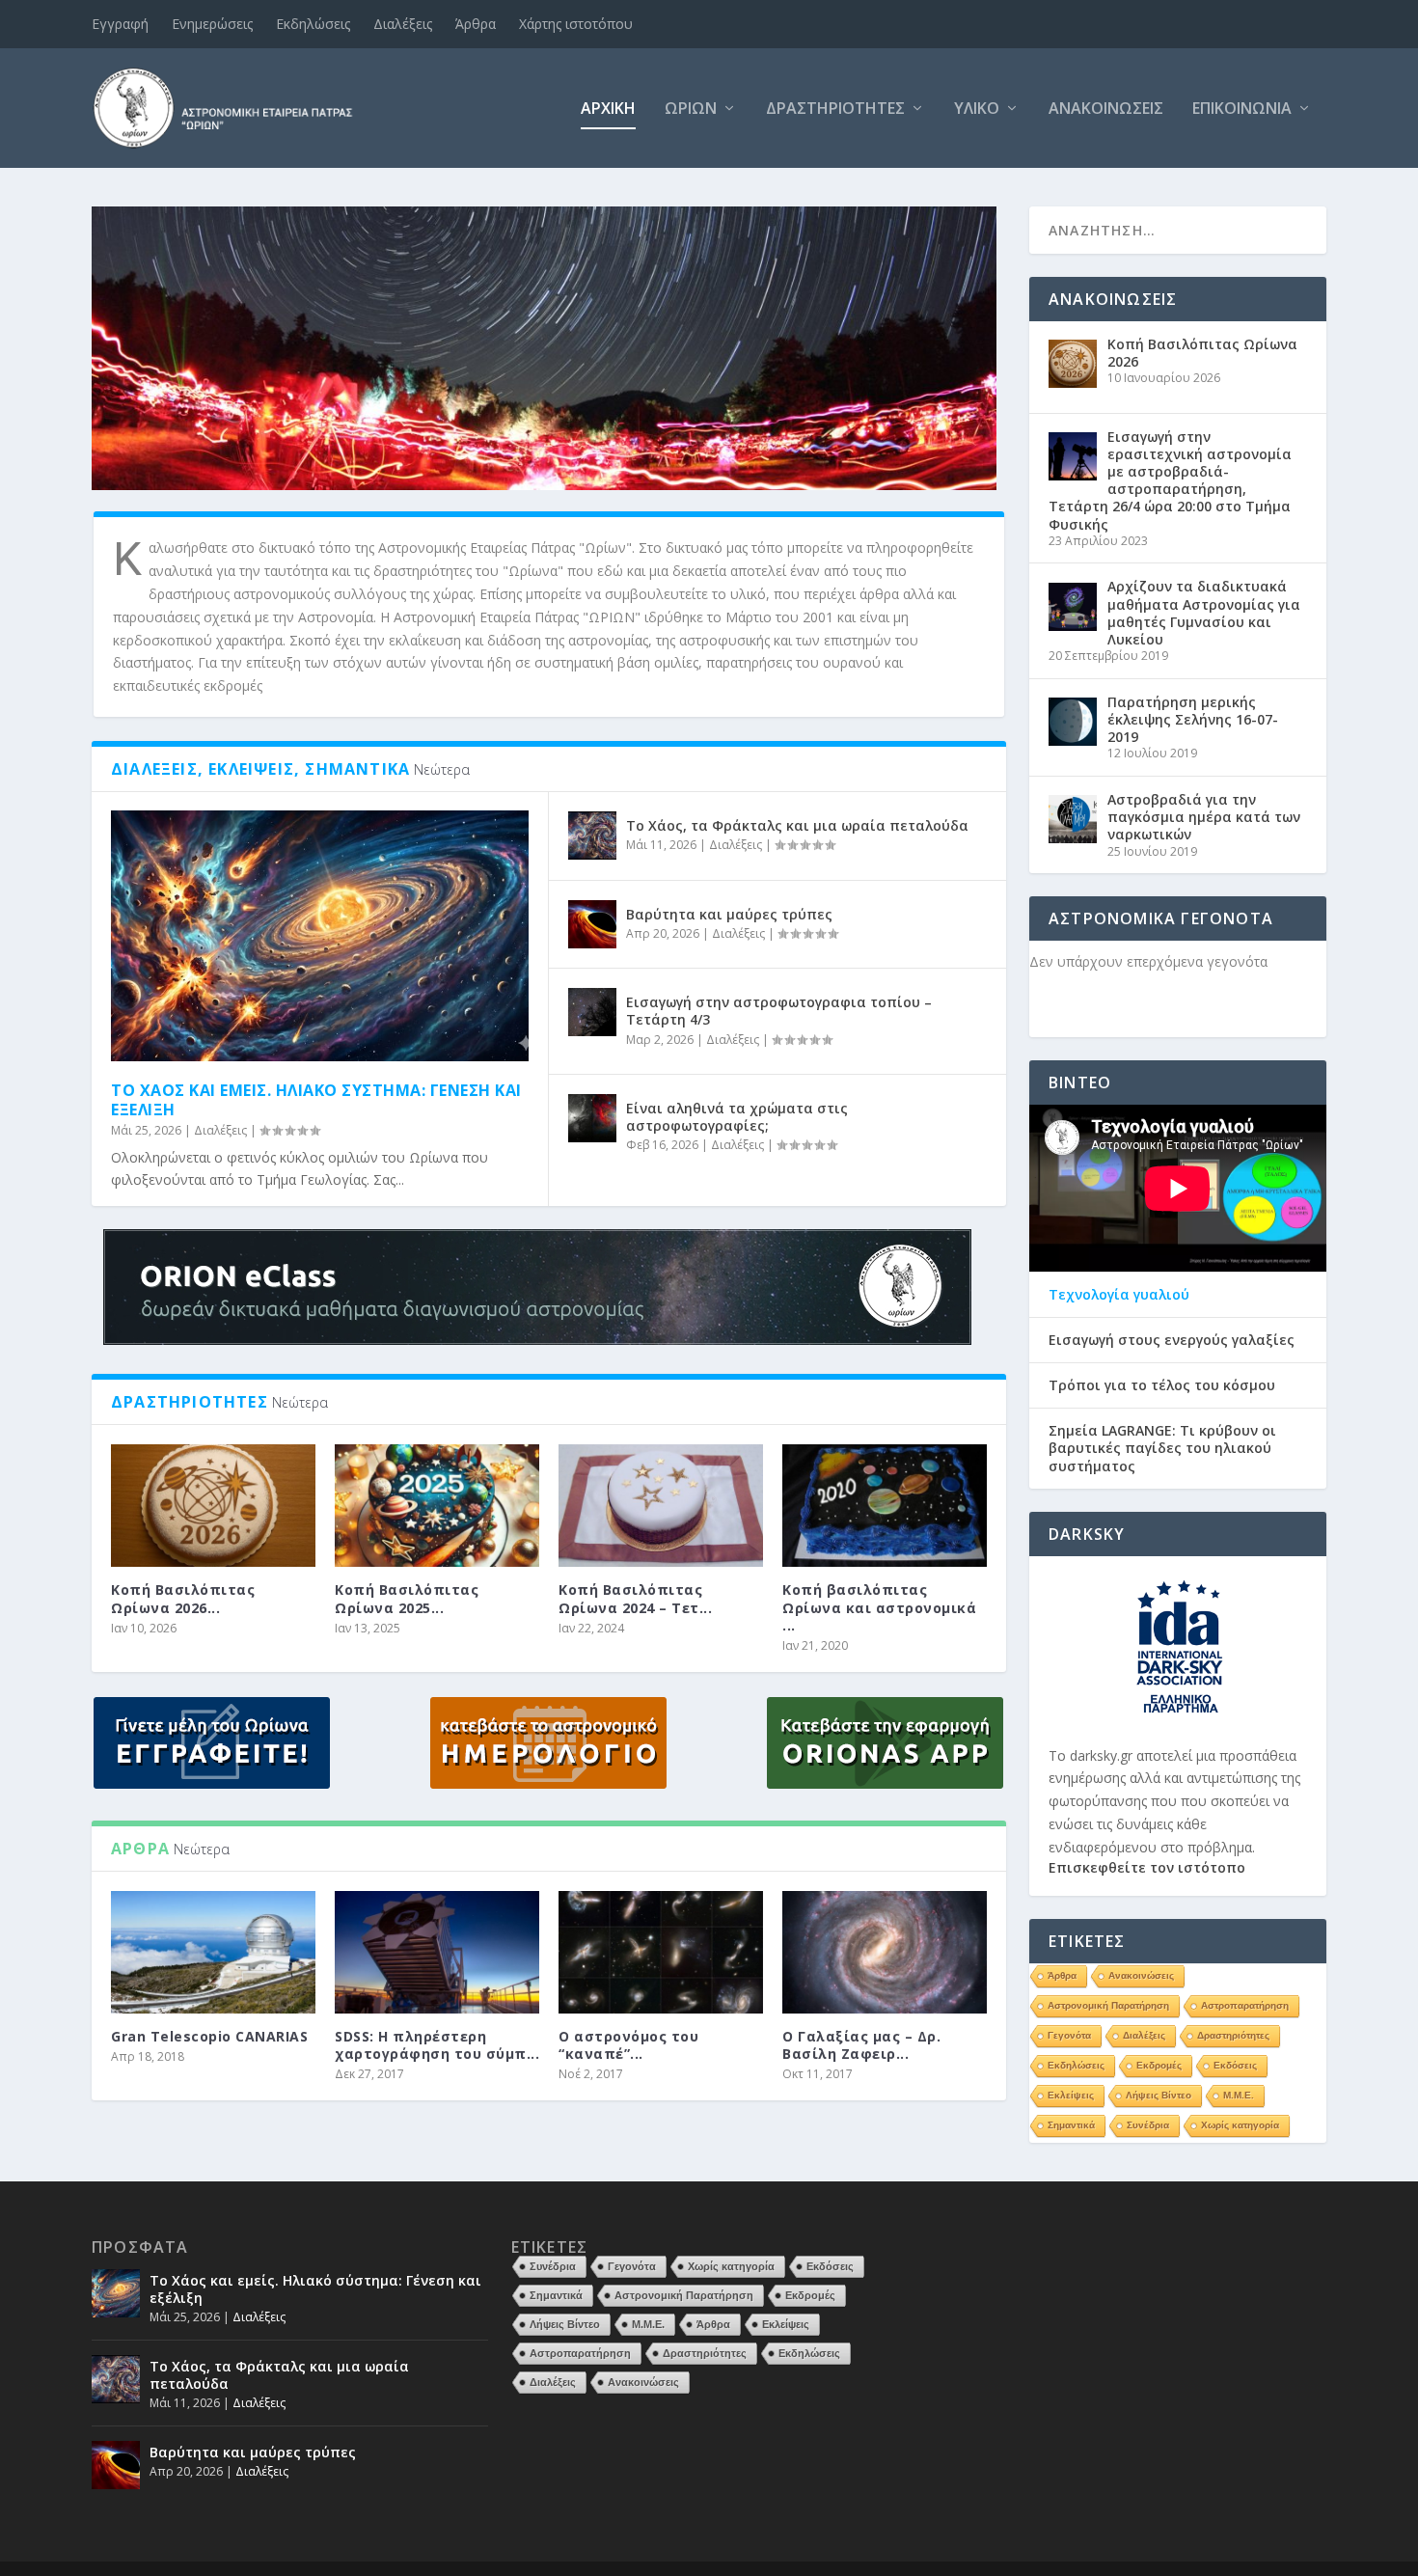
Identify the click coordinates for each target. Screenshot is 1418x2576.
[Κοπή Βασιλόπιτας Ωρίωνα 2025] (437, 1506)
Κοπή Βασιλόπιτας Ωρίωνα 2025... (407, 1598)
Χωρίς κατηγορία (1240, 2125)
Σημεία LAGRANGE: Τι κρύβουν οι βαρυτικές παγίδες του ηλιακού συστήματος (1162, 1448)
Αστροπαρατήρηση (1245, 2005)
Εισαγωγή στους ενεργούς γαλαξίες (1172, 1340)
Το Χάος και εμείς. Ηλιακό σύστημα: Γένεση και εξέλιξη (316, 1100)
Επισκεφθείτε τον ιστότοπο (1147, 1867)
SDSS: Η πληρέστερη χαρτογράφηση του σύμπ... (437, 2045)
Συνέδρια (1148, 2125)
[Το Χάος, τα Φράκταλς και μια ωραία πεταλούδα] (592, 836)
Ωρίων (691, 110)
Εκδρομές (1159, 2065)
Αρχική (608, 110)
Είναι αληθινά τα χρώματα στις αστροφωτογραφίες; (737, 1117)
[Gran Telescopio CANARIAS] (213, 1952)
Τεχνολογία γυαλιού (1119, 1295)
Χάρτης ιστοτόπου (576, 24)
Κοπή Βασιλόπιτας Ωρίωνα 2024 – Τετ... (635, 1598)
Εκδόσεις (1235, 2065)
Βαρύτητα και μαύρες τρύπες (729, 914)
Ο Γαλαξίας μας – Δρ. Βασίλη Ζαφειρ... (861, 2045)
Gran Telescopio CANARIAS (209, 2036)
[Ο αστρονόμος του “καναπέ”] (661, 1952)
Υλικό (977, 110)
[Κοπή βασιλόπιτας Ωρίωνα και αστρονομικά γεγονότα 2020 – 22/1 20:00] (885, 1506)
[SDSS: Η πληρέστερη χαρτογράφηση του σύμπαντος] (437, 1952)
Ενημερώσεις (212, 24)
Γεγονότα (1069, 2035)
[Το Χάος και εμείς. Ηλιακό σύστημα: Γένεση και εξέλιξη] (320, 936)
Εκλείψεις (1071, 2095)
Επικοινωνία (1242, 110)
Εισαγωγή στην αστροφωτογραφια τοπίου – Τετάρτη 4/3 (779, 1011)
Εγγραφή (120, 24)
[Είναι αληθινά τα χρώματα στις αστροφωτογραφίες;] (592, 1118)
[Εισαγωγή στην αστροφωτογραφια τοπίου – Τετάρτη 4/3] (592, 1012)
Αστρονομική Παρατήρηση (1108, 2005)
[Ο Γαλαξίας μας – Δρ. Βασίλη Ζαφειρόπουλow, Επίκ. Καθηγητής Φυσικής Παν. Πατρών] (885, 1952)
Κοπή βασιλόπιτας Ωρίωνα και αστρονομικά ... (879, 1607)
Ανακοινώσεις (1106, 110)
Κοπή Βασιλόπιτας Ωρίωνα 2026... (183, 1598)
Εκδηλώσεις (313, 24)
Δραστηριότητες (835, 110)
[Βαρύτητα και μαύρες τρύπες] (592, 924)
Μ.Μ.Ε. (1239, 2095)
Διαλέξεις (403, 24)
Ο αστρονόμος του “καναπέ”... (628, 2045)
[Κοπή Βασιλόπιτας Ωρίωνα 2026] (213, 1506)
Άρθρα (476, 24)
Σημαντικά (1071, 2125)
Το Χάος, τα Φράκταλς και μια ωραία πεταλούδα (797, 825)
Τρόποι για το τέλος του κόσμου (1162, 1385)
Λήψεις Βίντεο (1159, 2095)
